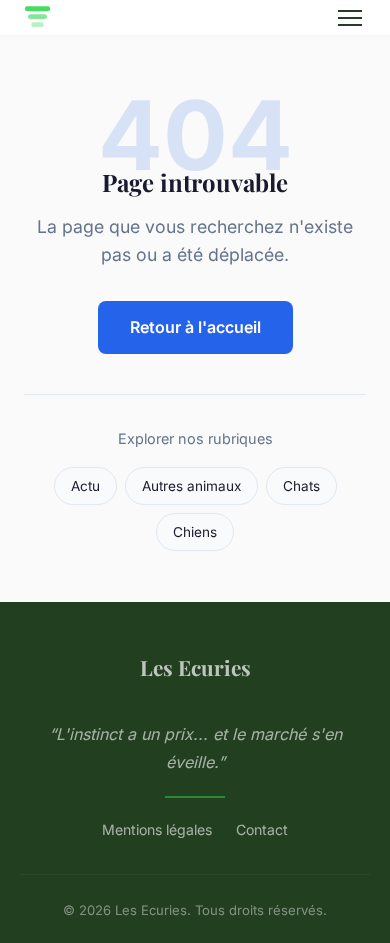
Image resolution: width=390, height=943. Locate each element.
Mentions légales (157, 829)
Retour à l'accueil (195, 327)
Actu (85, 486)
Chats (301, 486)
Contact (262, 829)
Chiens (195, 532)
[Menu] (350, 18)
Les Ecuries (195, 667)
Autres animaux (191, 486)
